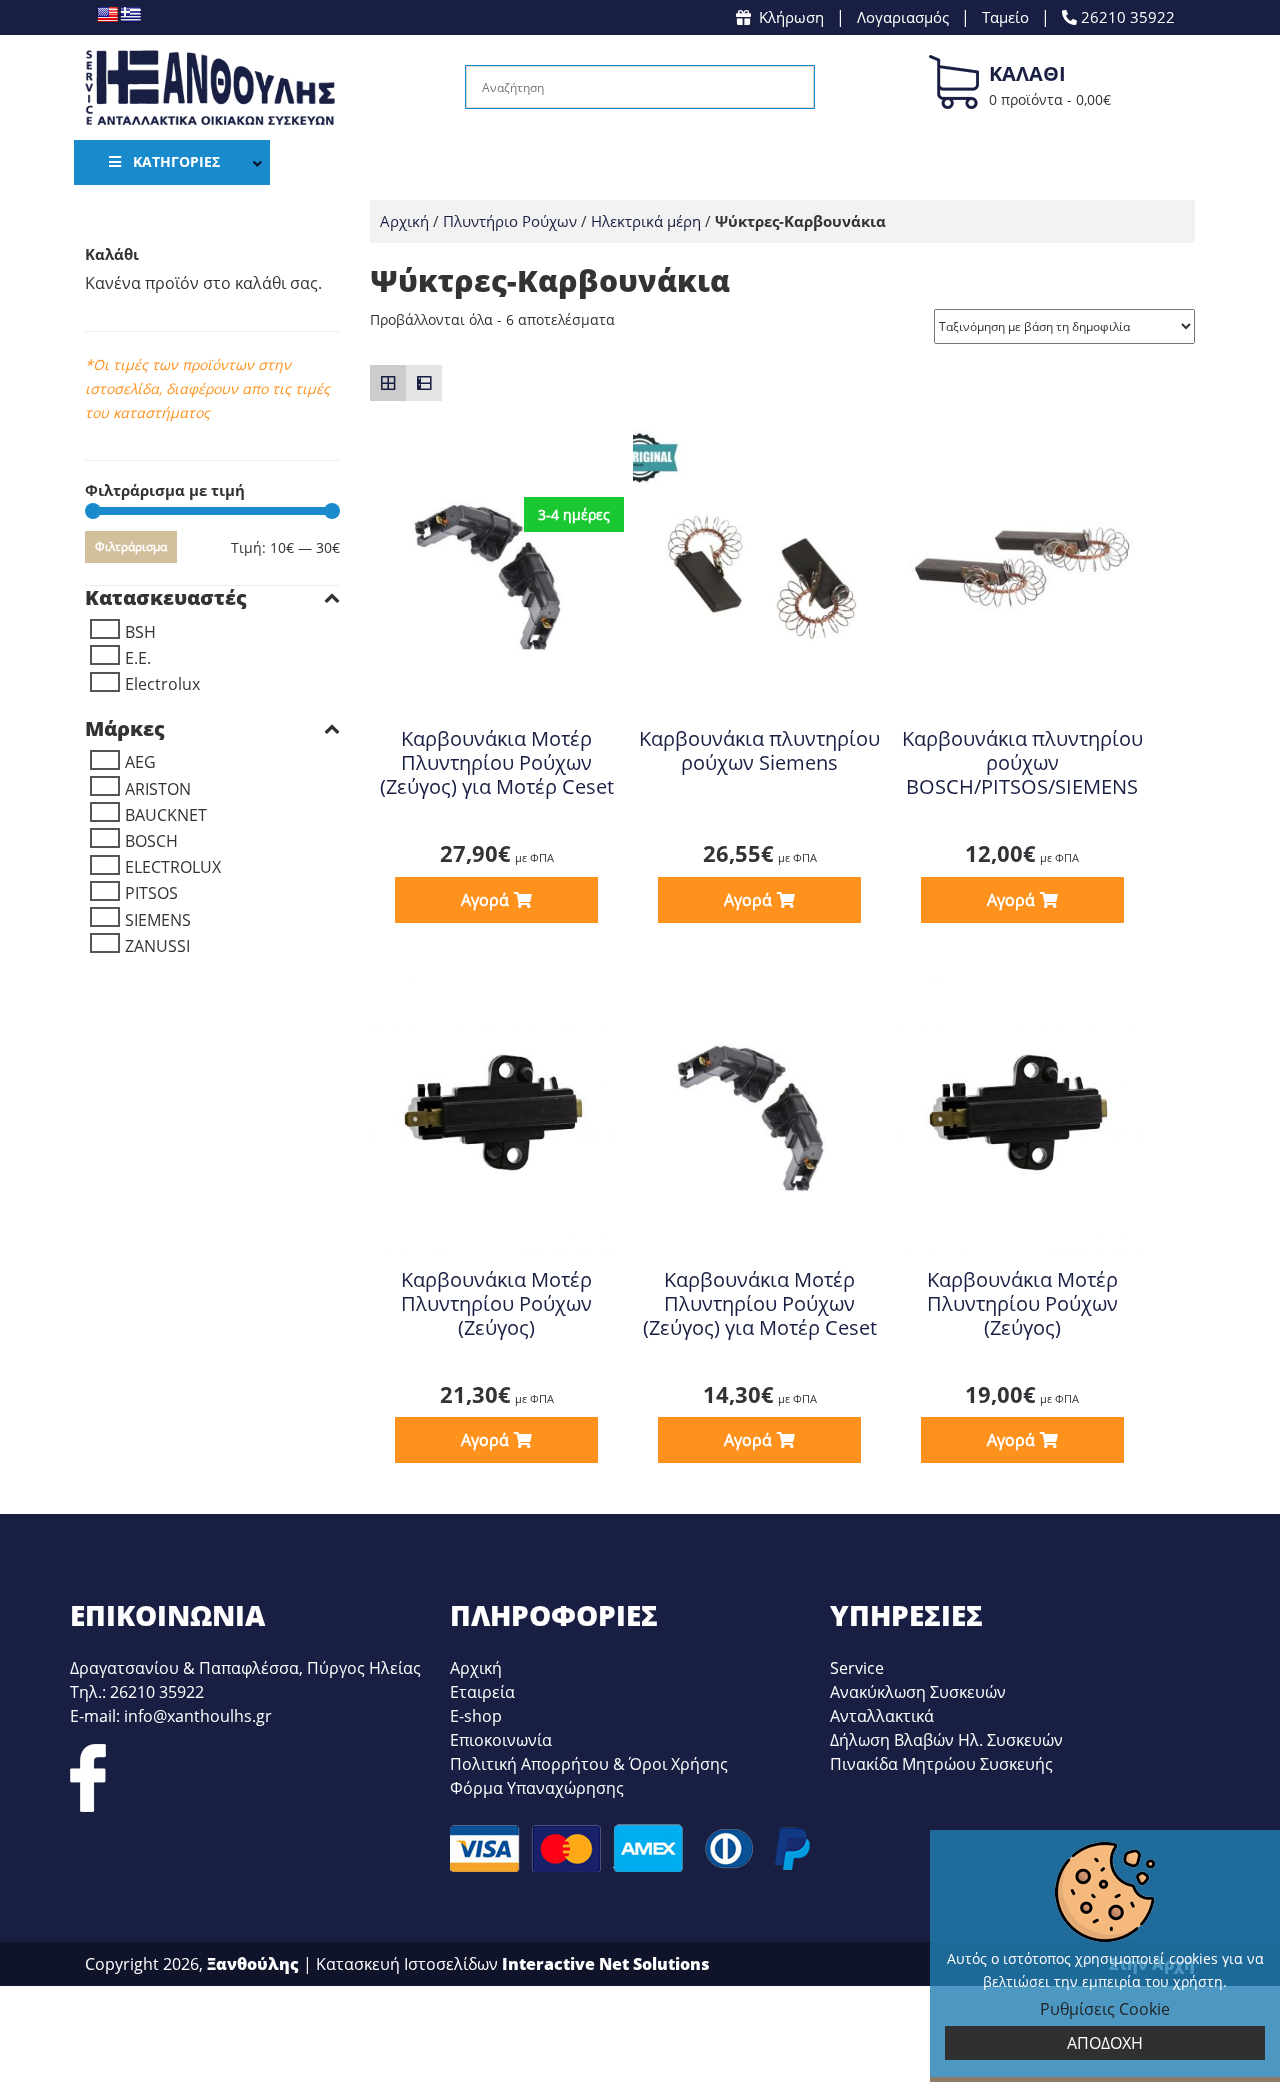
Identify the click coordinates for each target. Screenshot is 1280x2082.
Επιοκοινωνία (501, 1740)
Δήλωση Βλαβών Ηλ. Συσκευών (946, 1740)
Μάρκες (125, 729)
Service (857, 1668)
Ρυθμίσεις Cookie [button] (1105, 2009)
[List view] (424, 383)
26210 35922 (1126, 17)
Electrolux (162, 684)
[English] (107, 14)
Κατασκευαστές (166, 598)
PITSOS (151, 893)
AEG (140, 762)
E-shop (476, 1716)
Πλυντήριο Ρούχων (510, 221)
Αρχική (404, 221)
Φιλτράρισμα (131, 546)
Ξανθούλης (253, 1964)
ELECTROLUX (173, 867)
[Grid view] (388, 383)
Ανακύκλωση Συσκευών (918, 1692)
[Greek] (130, 14)
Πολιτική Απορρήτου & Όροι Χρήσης (589, 1764)
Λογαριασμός (903, 17)
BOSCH (151, 841)
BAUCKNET (166, 815)
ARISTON (158, 789)
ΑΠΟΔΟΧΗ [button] (1105, 2043)
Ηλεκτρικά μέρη (646, 221)
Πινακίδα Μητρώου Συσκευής (941, 1764)
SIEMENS (158, 920)
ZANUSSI (157, 946)
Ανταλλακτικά (882, 1716)
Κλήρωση (791, 17)
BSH (140, 632)
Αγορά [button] (485, 900)
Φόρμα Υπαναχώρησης (537, 1788)
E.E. (138, 658)
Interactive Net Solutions (606, 1964)
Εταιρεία (482, 1692)
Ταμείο (1005, 17)
